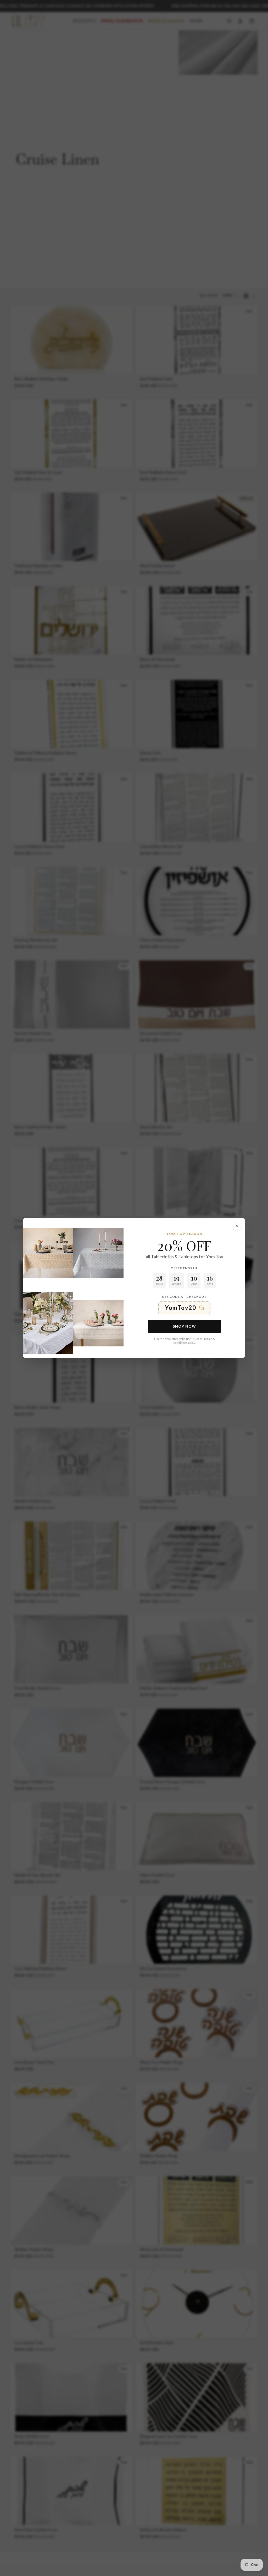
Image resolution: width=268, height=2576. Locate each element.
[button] (184, 1308)
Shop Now (184, 1326)
